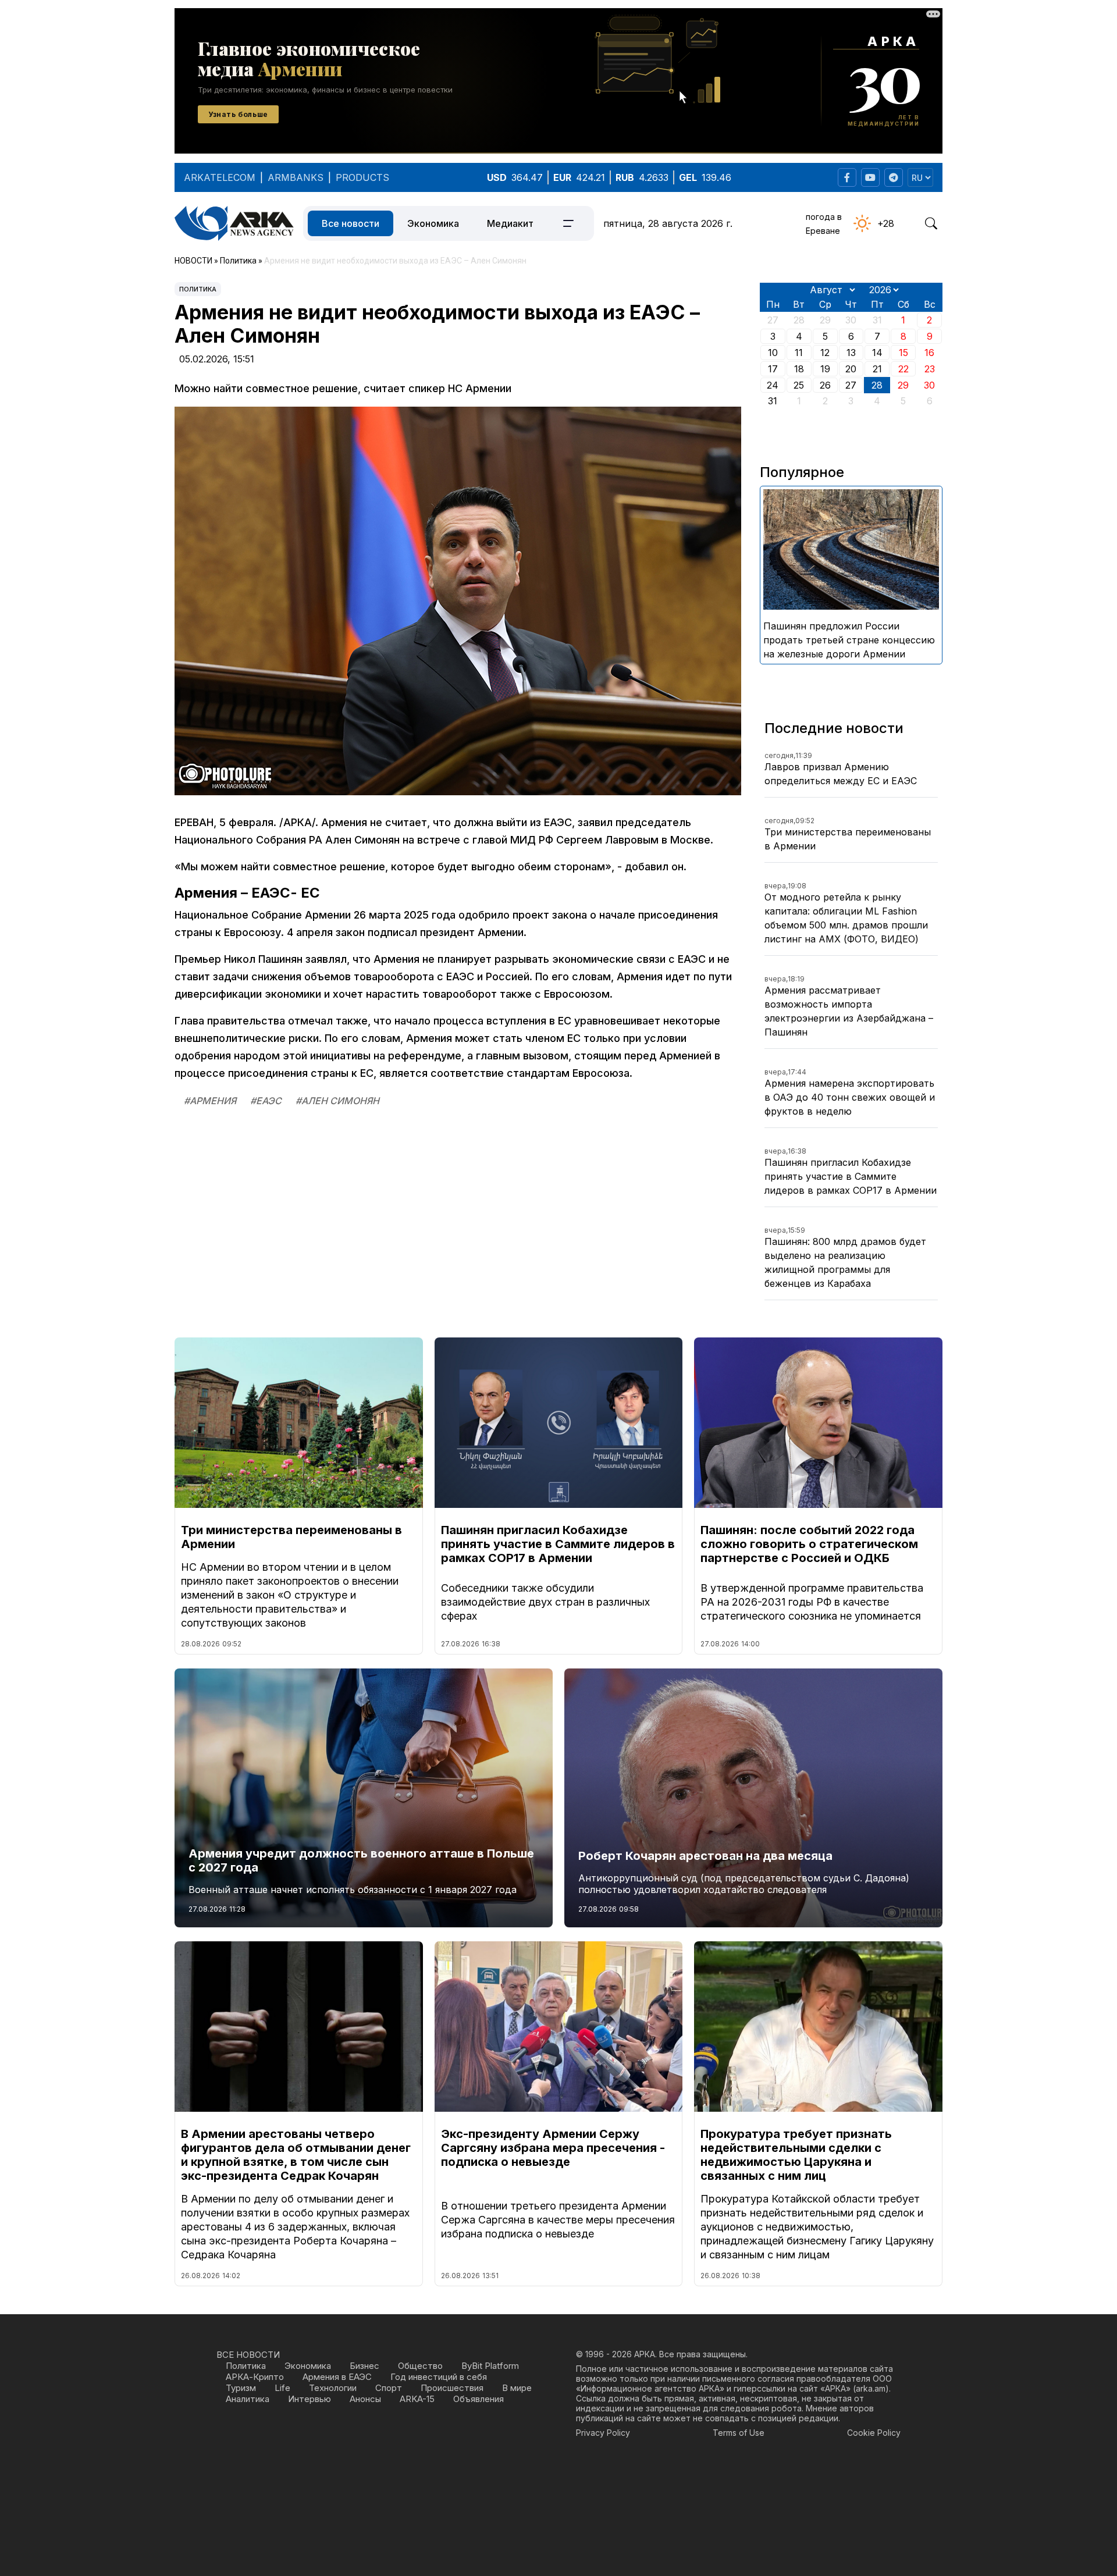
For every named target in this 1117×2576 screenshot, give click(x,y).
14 (877, 353)
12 (825, 353)
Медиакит (510, 223)
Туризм (241, 2388)
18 (799, 369)
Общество (420, 2366)
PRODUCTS (362, 177)
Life (282, 2388)
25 (799, 385)
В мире (517, 2388)
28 (877, 385)
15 (903, 353)
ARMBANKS (296, 177)
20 (851, 369)
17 (773, 369)
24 (773, 385)
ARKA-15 (417, 2399)
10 (773, 353)
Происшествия (452, 2388)
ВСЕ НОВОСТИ (248, 2355)
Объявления (479, 2399)
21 (877, 369)
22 (903, 369)
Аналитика (248, 2399)
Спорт (389, 2388)
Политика (198, 289)
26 (825, 385)
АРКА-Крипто (255, 2377)
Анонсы (365, 2399)
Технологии (333, 2388)
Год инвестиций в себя (439, 2377)
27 (851, 385)
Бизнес (364, 2366)
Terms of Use (739, 2433)
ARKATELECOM (220, 177)
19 (825, 369)
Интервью (310, 2399)
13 (851, 353)
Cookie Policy (874, 2433)
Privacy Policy (603, 2433)
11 (799, 353)
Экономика (433, 223)
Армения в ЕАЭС (337, 2377)
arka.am (871, 2388)
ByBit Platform (490, 2366)
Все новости (351, 223)
